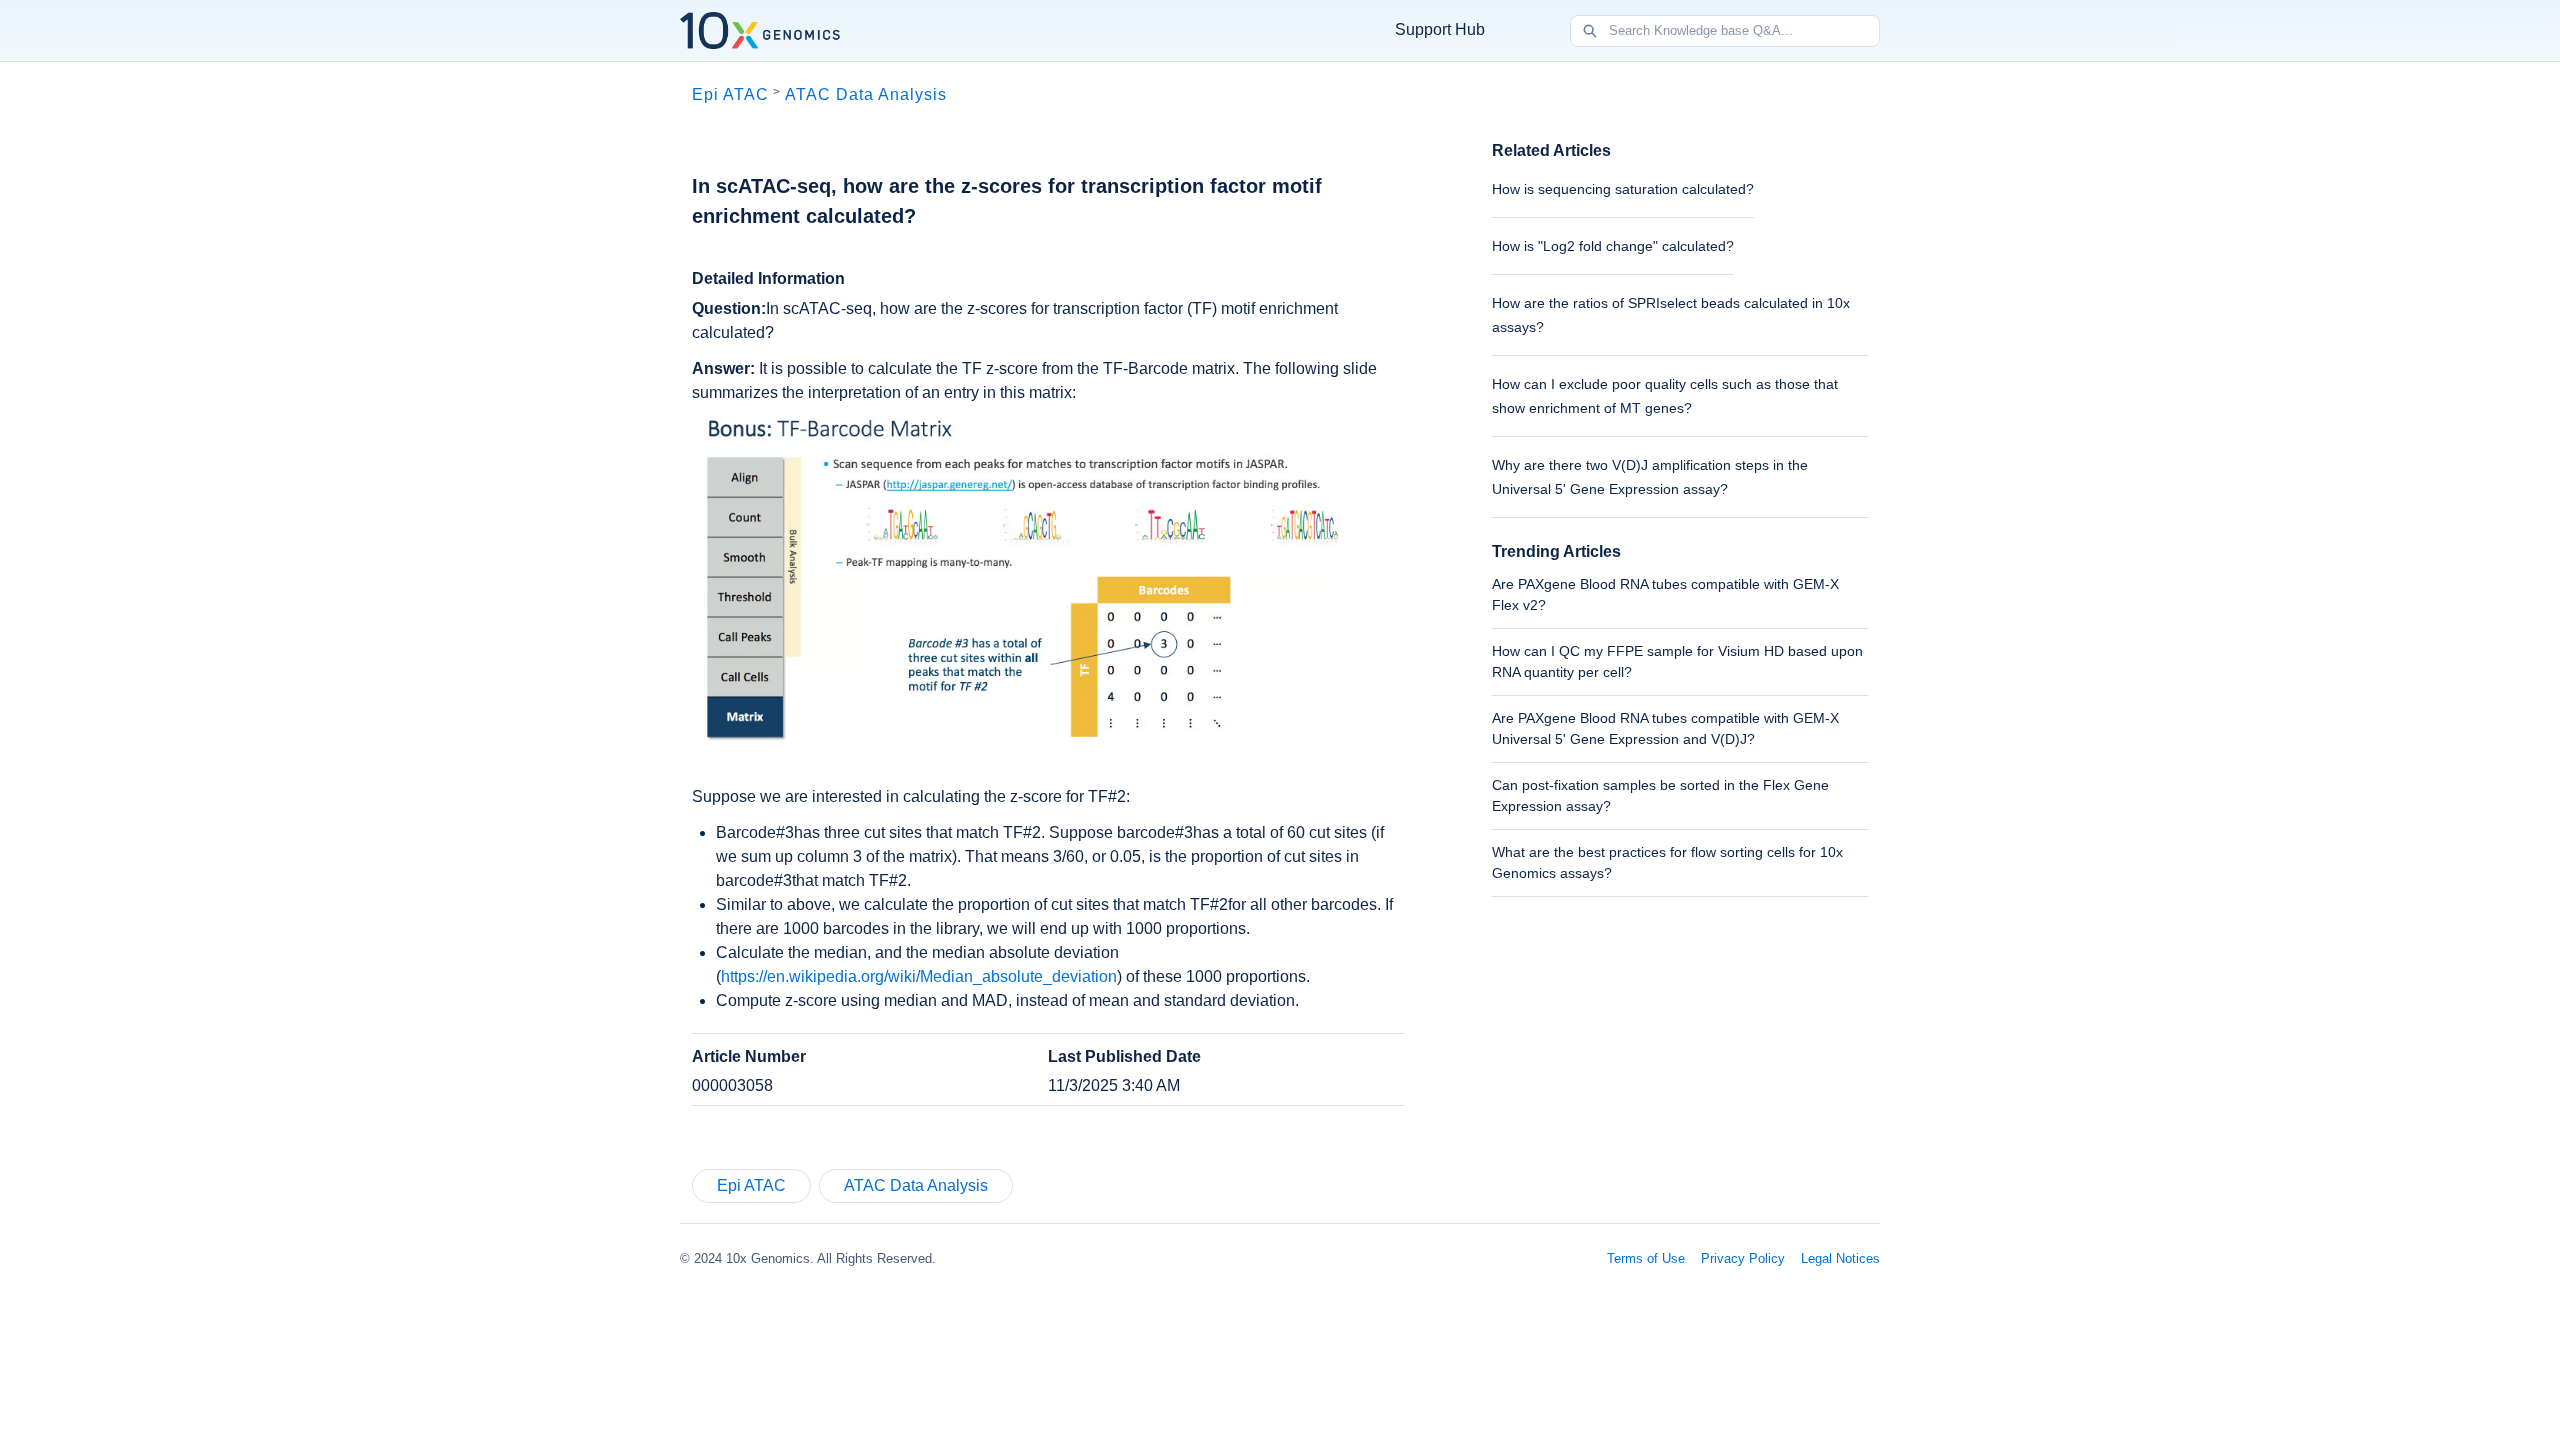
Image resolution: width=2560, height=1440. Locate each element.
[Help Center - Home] (760, 30)
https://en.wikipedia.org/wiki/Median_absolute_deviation (919, 976)
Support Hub (1440, 29)
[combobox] (1744, 31)
